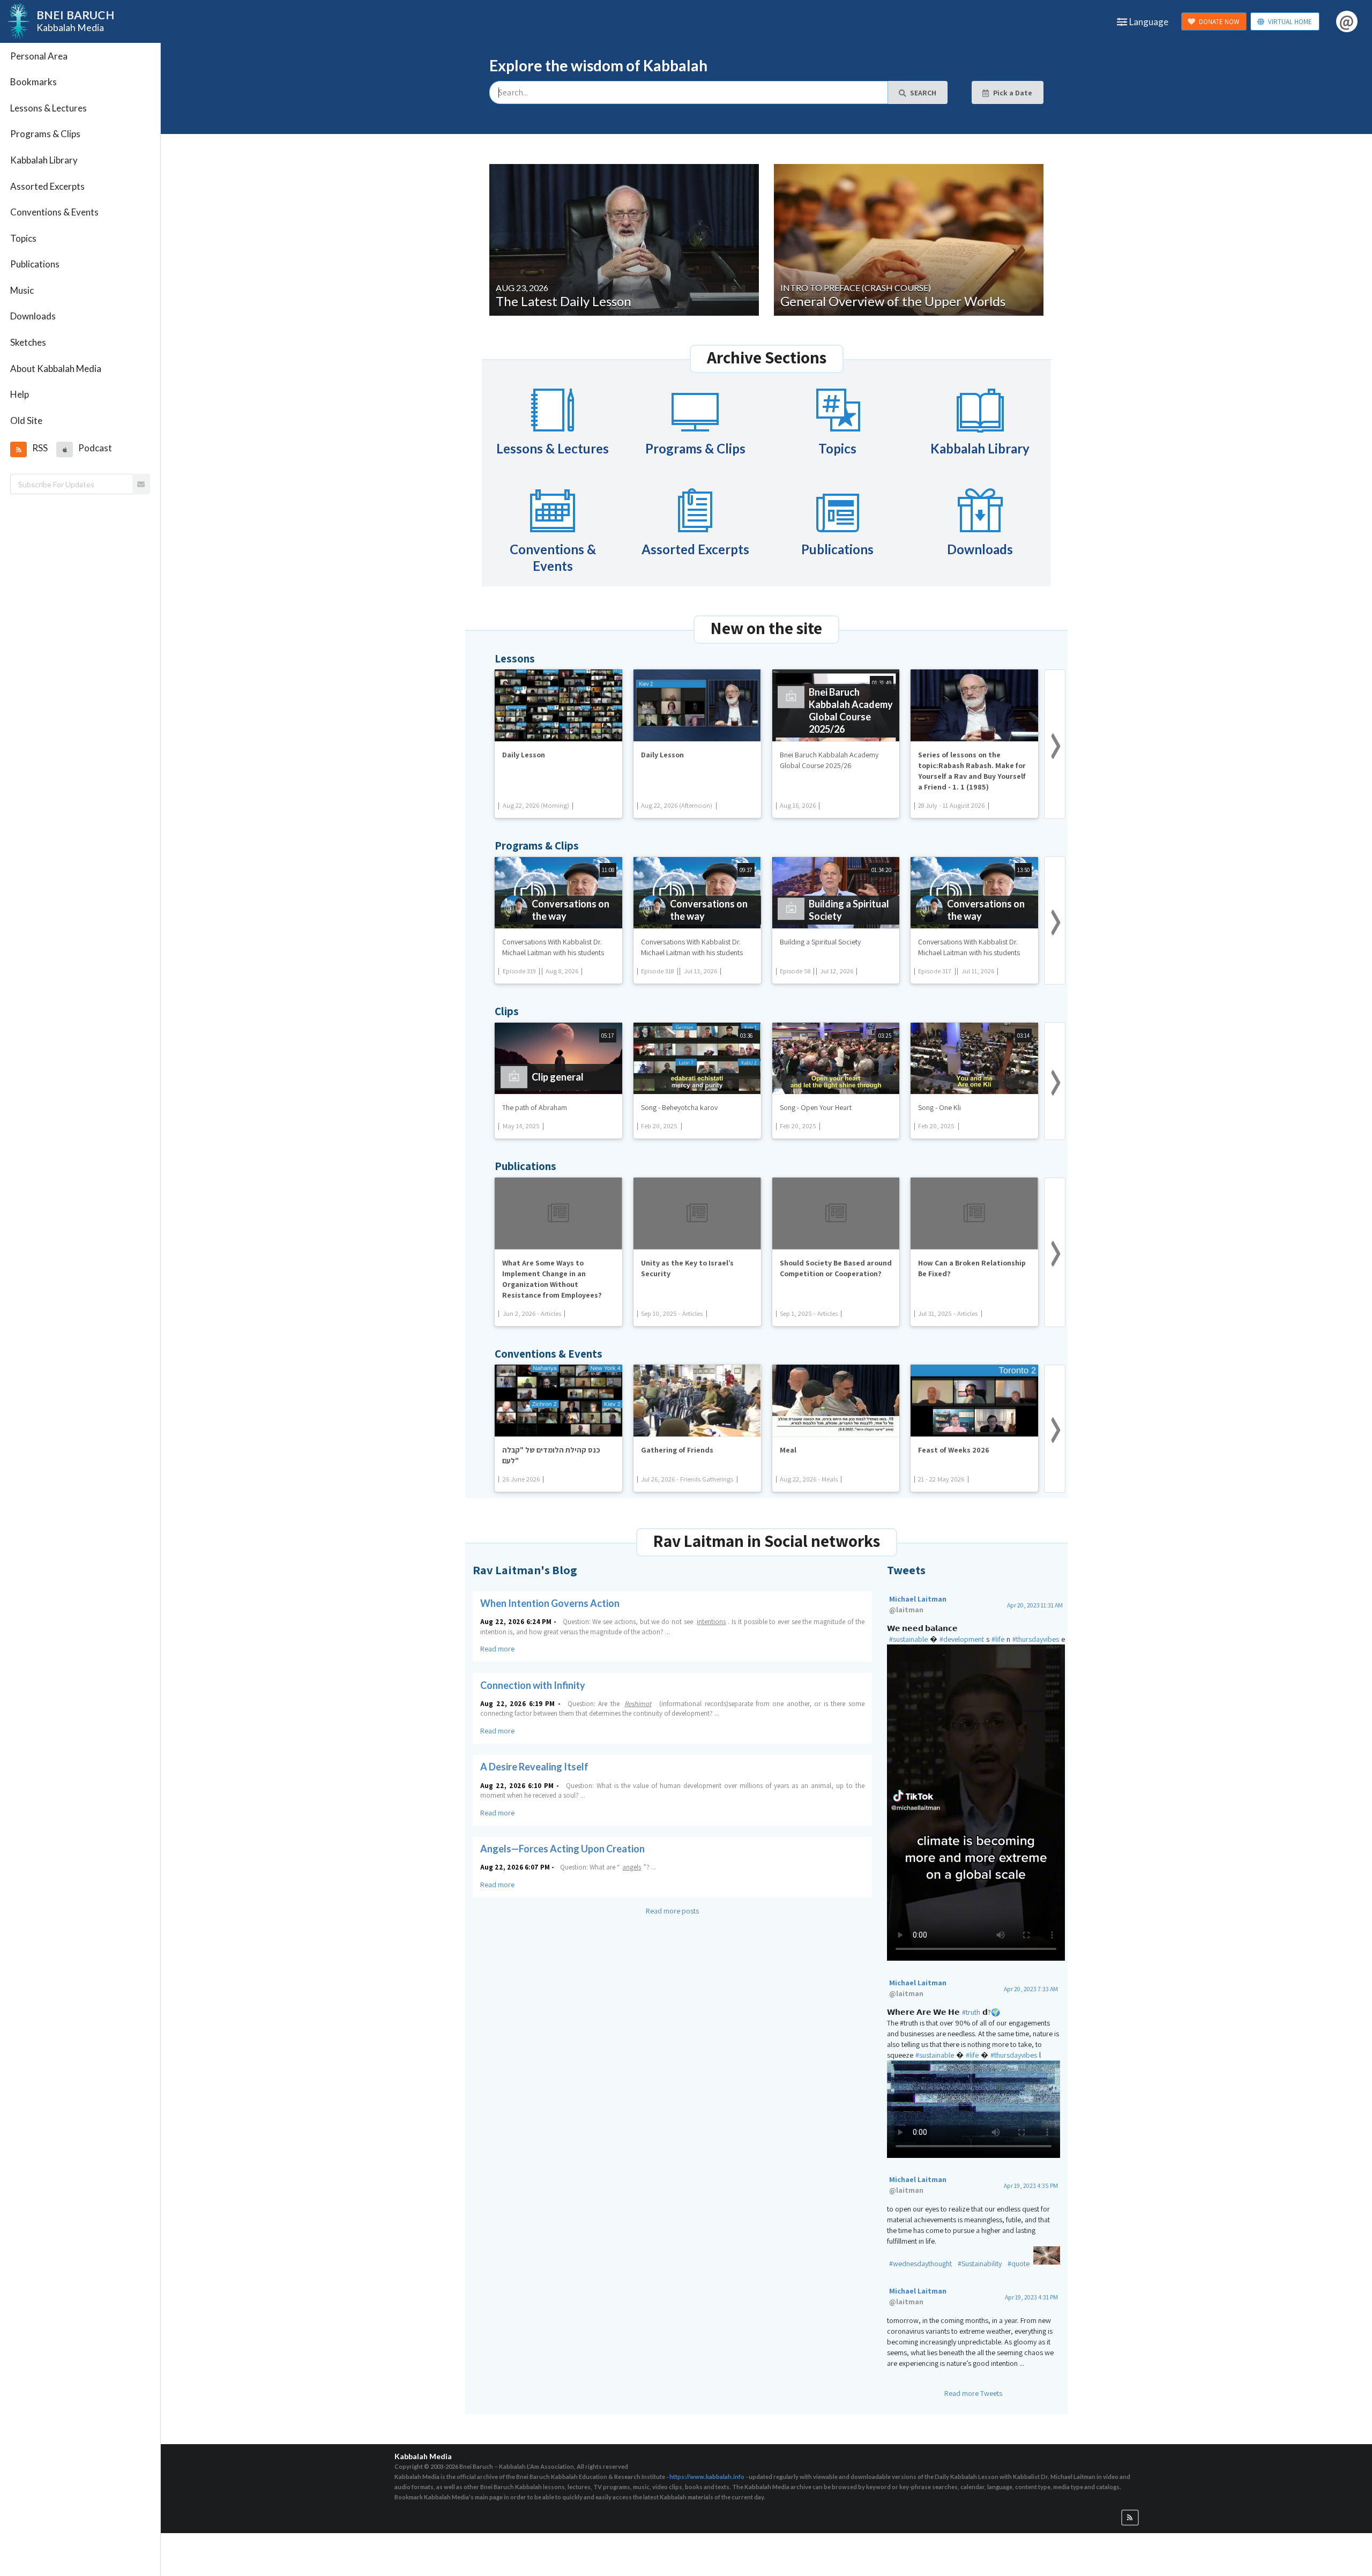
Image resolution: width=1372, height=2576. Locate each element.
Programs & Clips (45, 134)
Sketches (28, 342)
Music (22, 290)
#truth (971, 2012)
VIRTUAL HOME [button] (1290, 22)
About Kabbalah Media (56, 368)
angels (632, 1867)
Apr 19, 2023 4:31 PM (1031, 2297)
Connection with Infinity (533, 1685)
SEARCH (923, 93)
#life (998, 1639)
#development (962, 1639)
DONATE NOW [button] (1219, 22)
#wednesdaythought (920, 2264)
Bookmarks (33, 82)
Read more (497, 1649)
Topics (23, 238)
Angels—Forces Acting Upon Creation (562, 1849)
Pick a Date (1013, 93)
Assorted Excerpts (47, 186)
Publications (35, 264)
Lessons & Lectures (49, 108)
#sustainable (908, 1639)
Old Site (26, 420)
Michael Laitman (918, 1604)
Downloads (33, 316)
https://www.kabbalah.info (707, 2477)
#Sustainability (980, 2264)
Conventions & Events (54, 212)
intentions (711, 1622)
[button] (18, 449)
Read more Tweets (973, 2393)
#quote (1019, 2264)
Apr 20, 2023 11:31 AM (1035, 1605)
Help (20, 394)
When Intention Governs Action (550, 1603)
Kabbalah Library (44, 160)
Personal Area (39, 56)
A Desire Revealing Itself (534, 1767)
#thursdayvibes (1036, 1639)
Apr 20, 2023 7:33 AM (1031, 1989)
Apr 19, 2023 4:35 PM (1031, 2186)
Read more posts (672, 1911)
